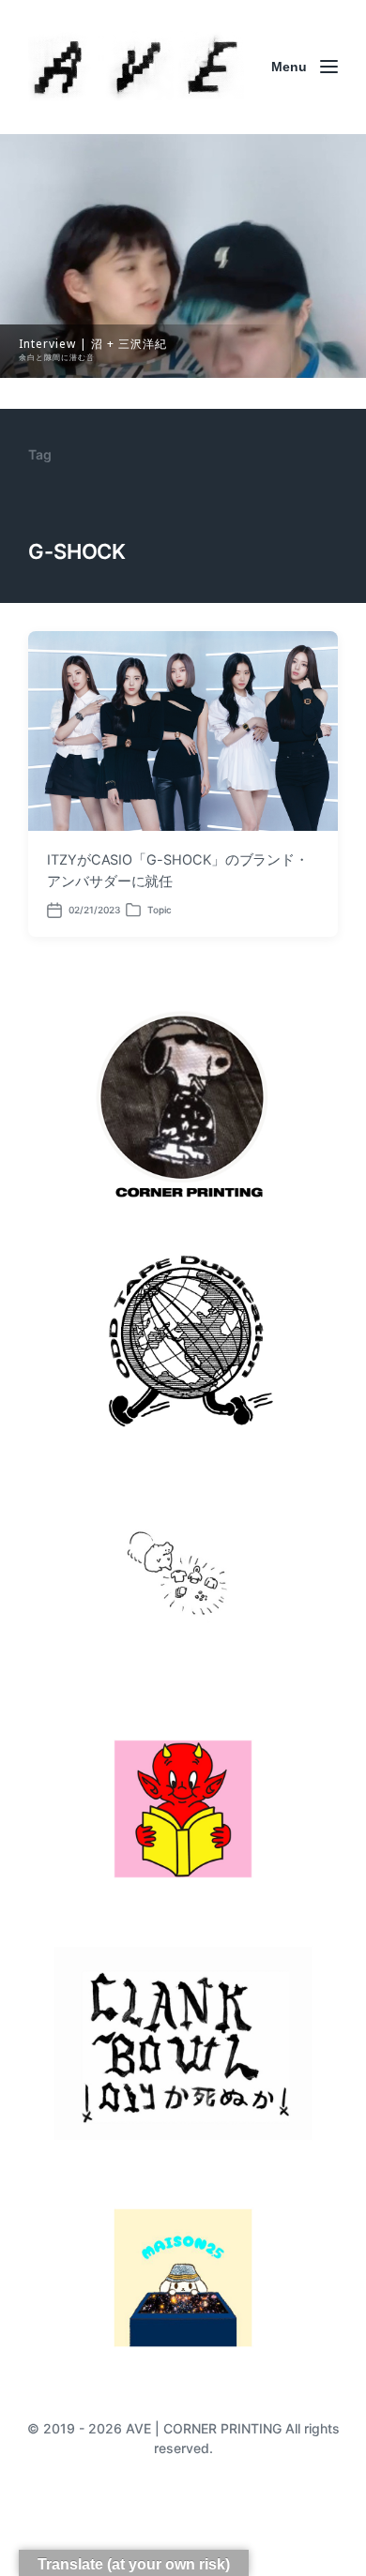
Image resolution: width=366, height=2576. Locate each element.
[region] (183, 256)
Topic (160, 910)
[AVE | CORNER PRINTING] (136, 67)
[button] (183, 256)
